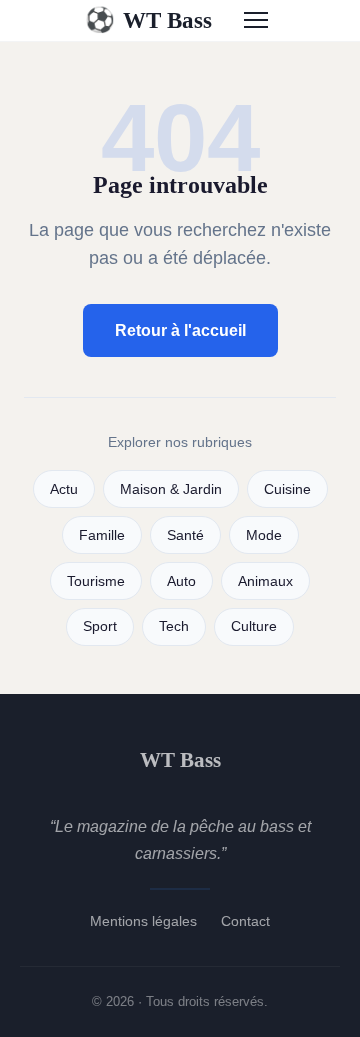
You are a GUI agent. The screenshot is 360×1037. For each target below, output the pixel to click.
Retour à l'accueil (180, 330)
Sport (100, 626)
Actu (64, 489)
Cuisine (287, 489)
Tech (174, 626)
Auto (181, 581)
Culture (254, 626)
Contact (245, 921)
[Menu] (256, 20)
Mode (264, 535)
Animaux (265, 581)
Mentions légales (143, 921)
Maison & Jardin (171, 489)
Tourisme (96, 581)
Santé (185, 535)
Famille (102, 535)
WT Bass (148, 20)
